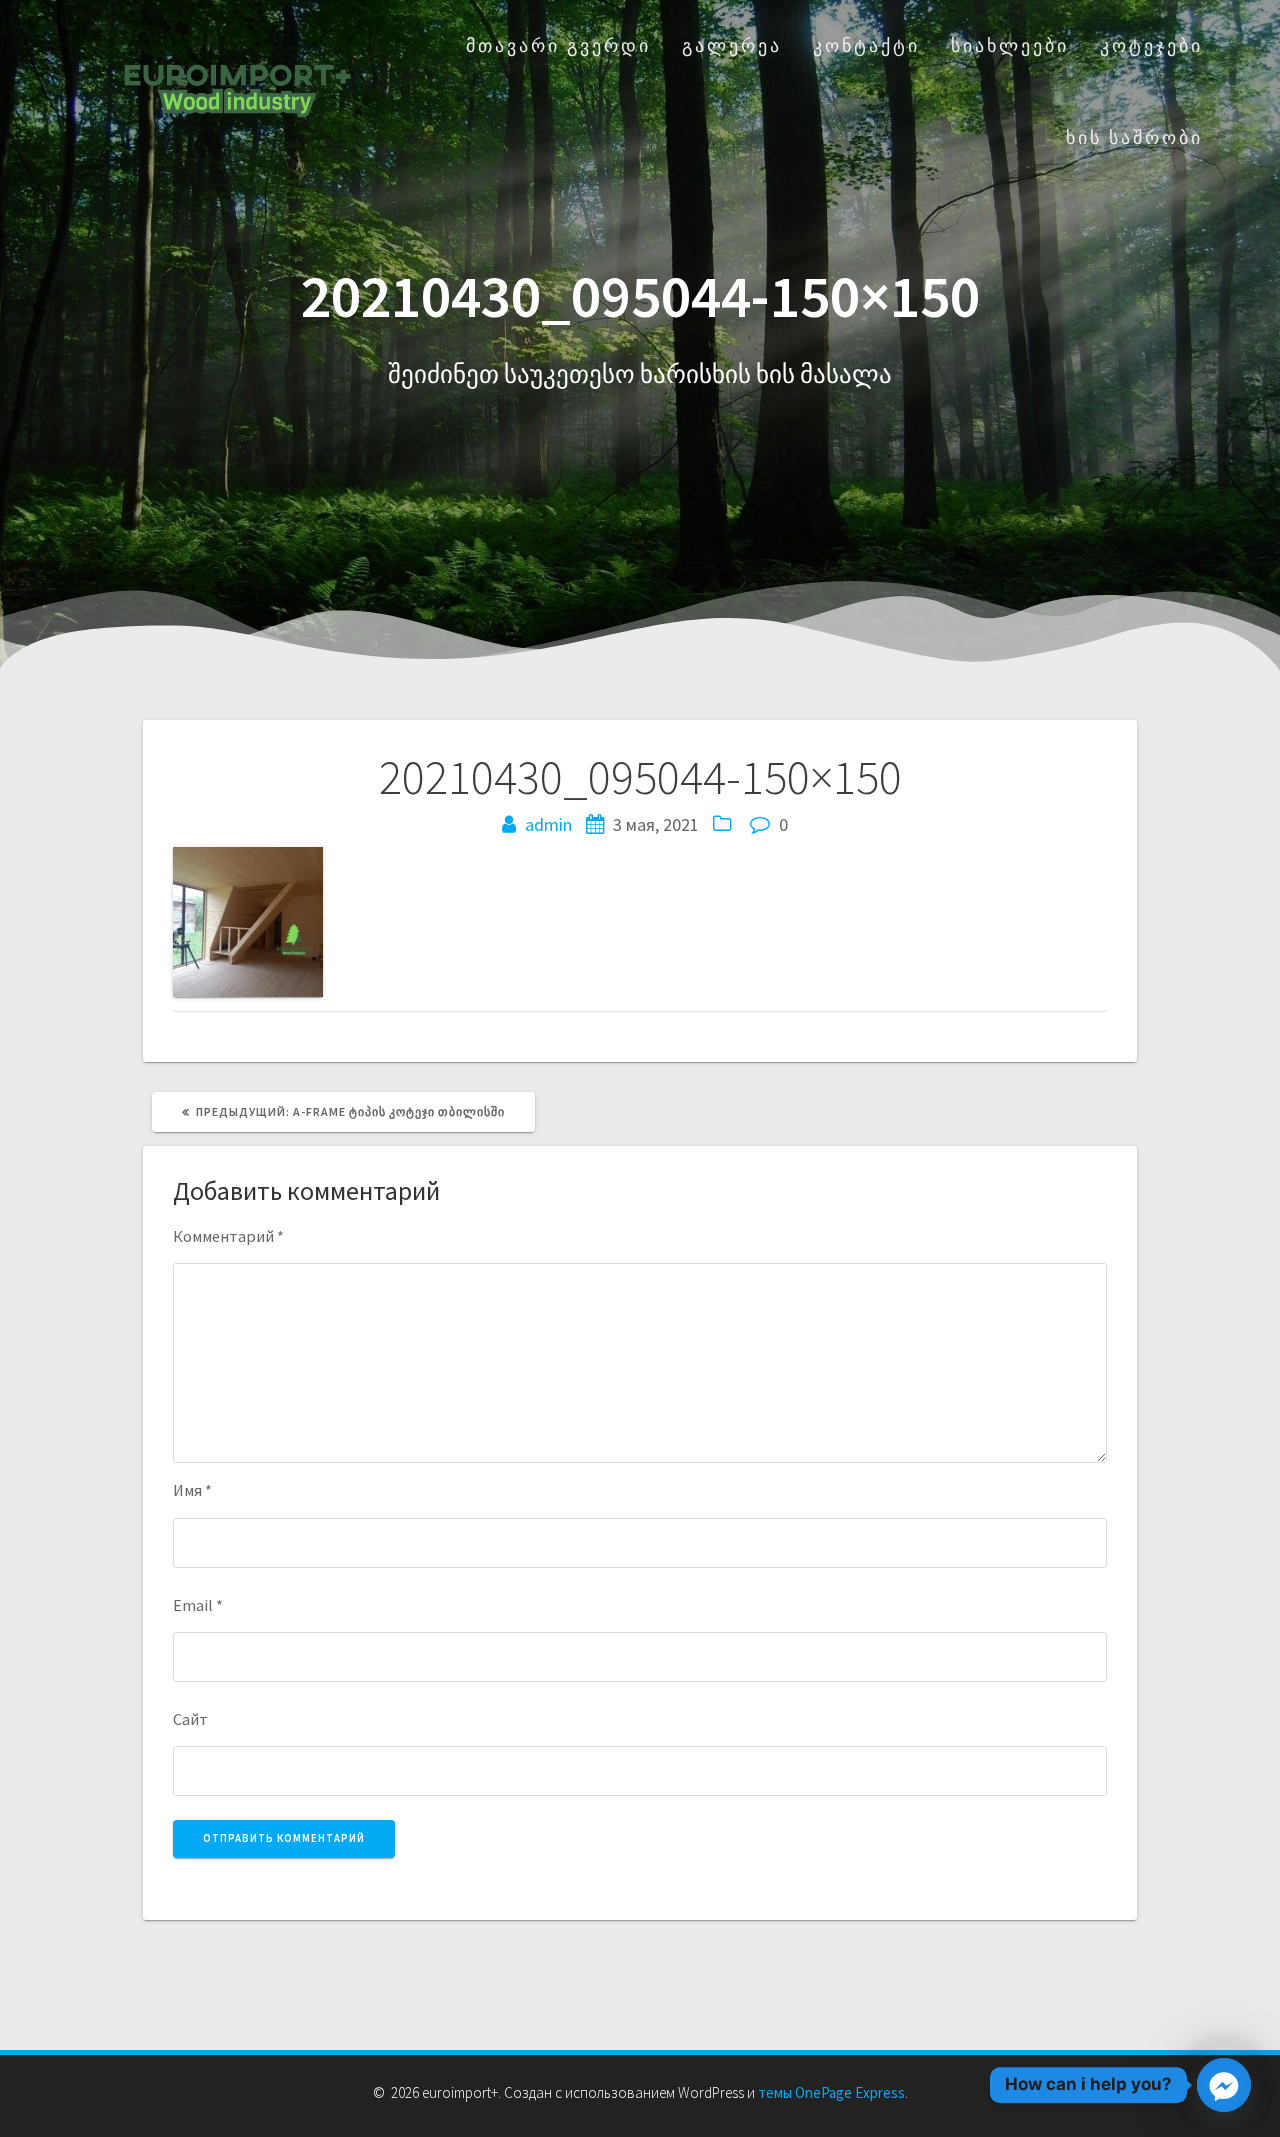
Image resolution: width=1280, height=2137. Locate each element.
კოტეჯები (1151, 45)
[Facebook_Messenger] (1224, 2085)
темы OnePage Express (831, 2092)
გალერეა (732, 45)
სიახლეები (1010, 45)
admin (548, 824)
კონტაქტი (866, 45)
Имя (192, 1490)
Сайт (190, 1719)
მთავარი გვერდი (558, 45)
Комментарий (228, 1236)
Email (198, 1605)
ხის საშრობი (1134, 137)
